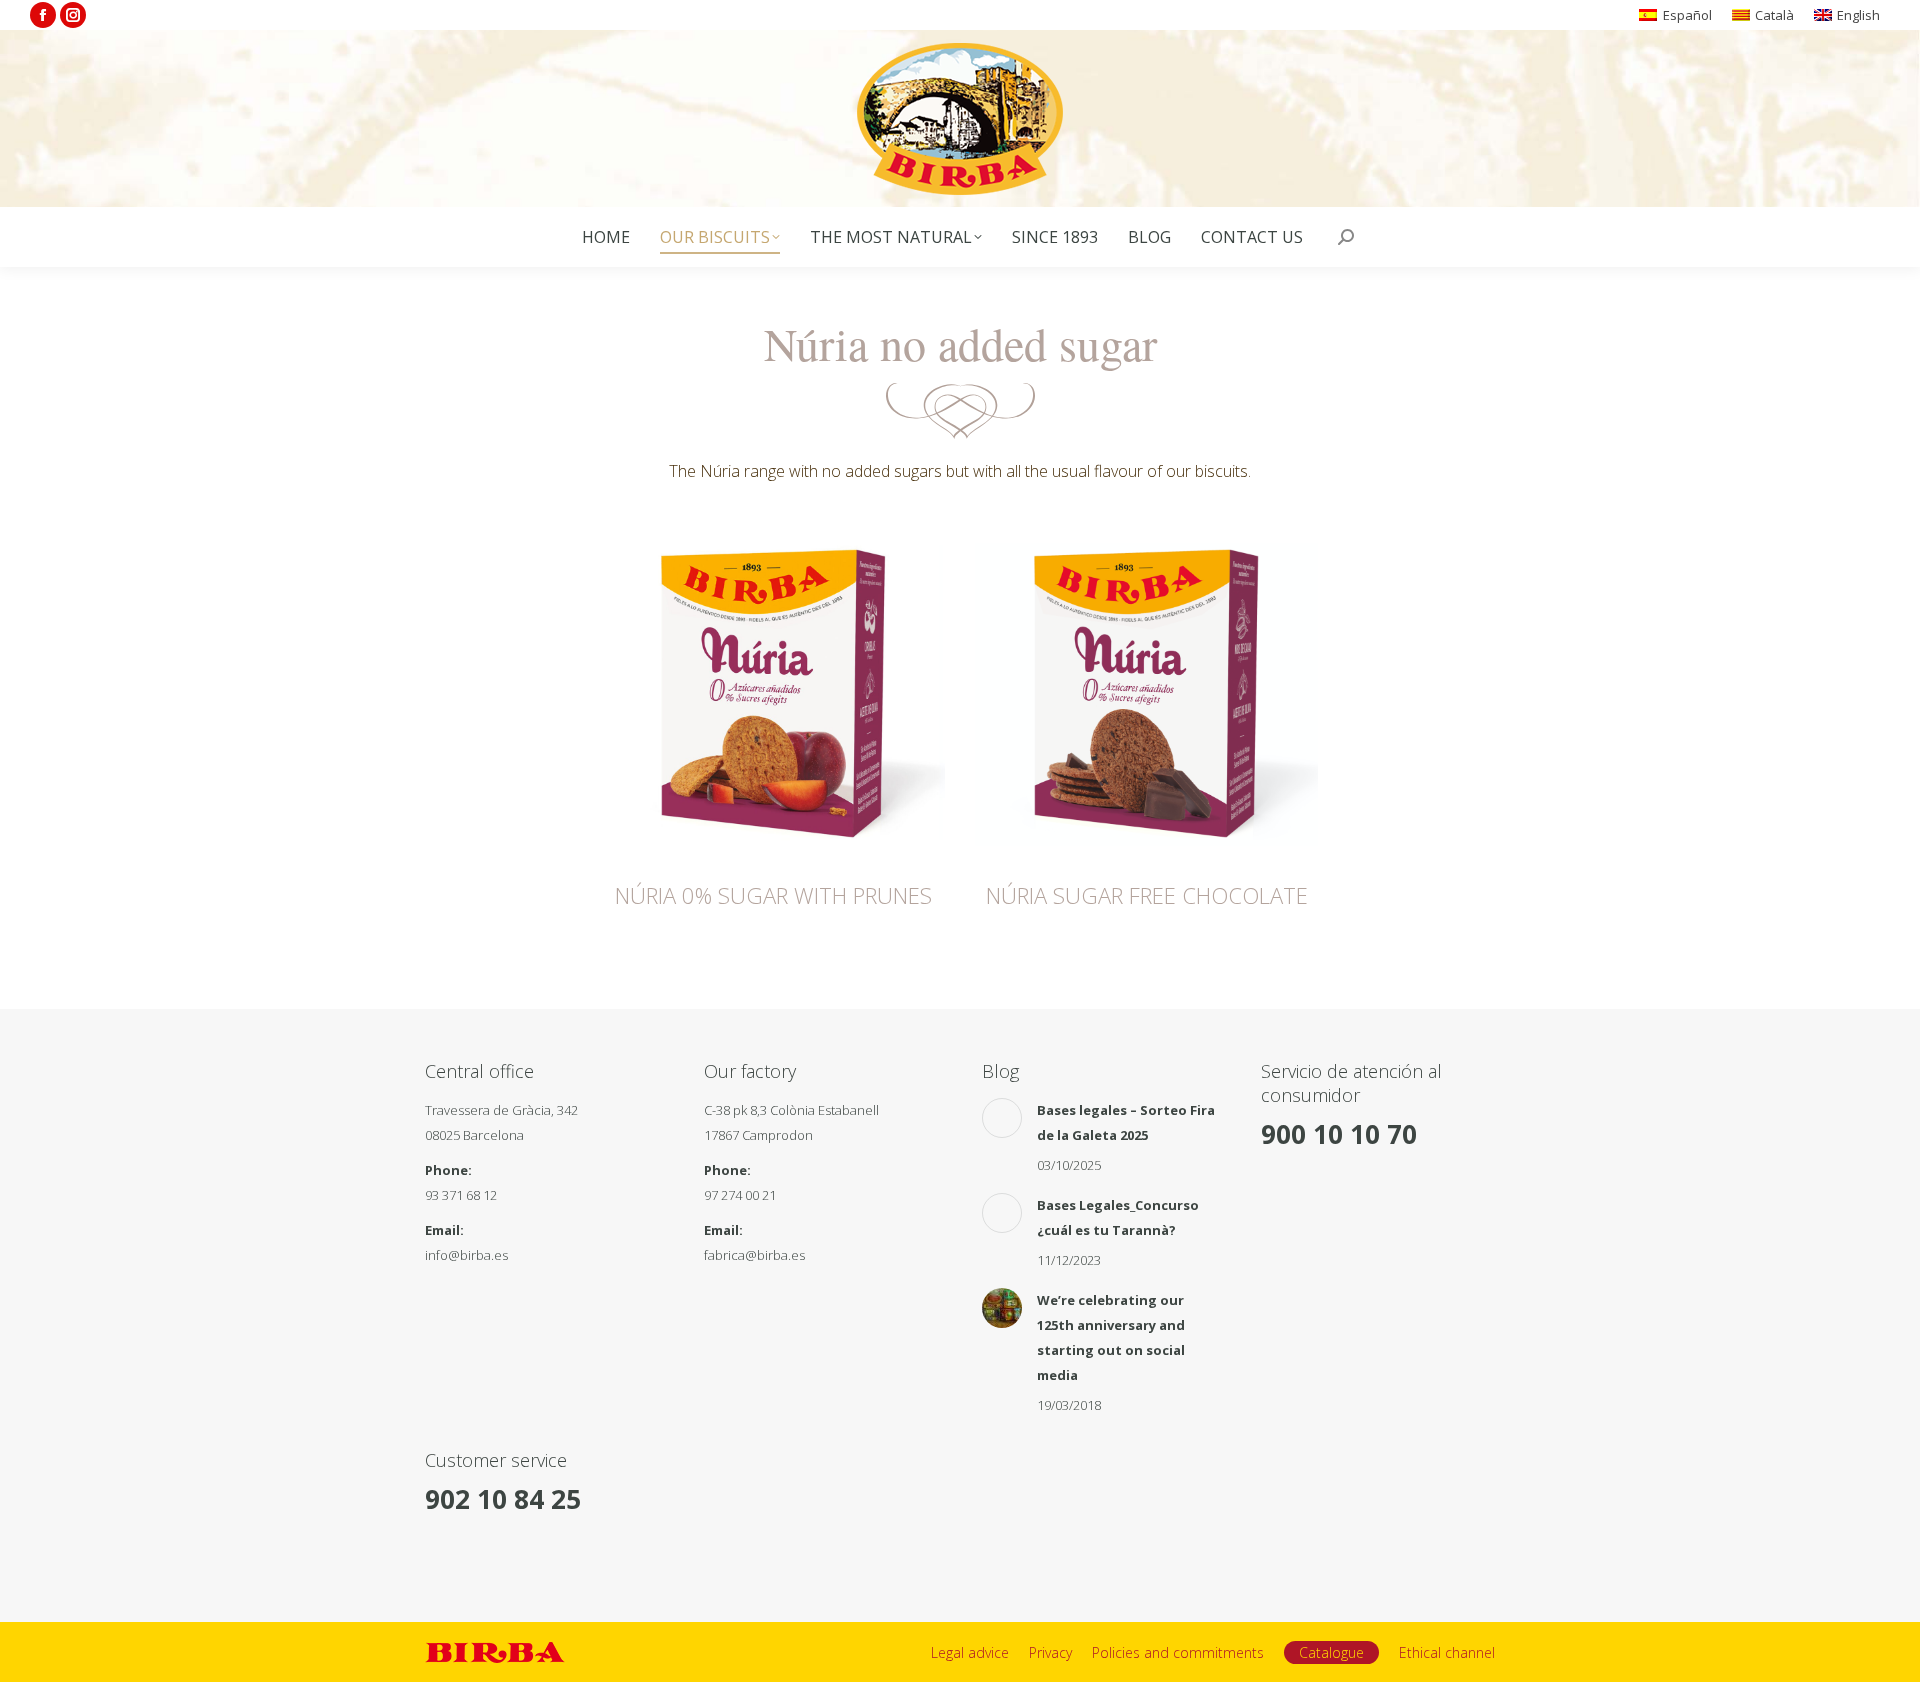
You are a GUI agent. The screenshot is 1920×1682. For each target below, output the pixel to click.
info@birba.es (466, 1255)
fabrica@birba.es (754, 1255)
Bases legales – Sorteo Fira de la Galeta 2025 (1126, 1122)
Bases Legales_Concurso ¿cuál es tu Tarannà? (1118, 1217)
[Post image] (1002, 1118)
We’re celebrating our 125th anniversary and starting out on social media (1111, 1337)
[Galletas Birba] (960, 118)
